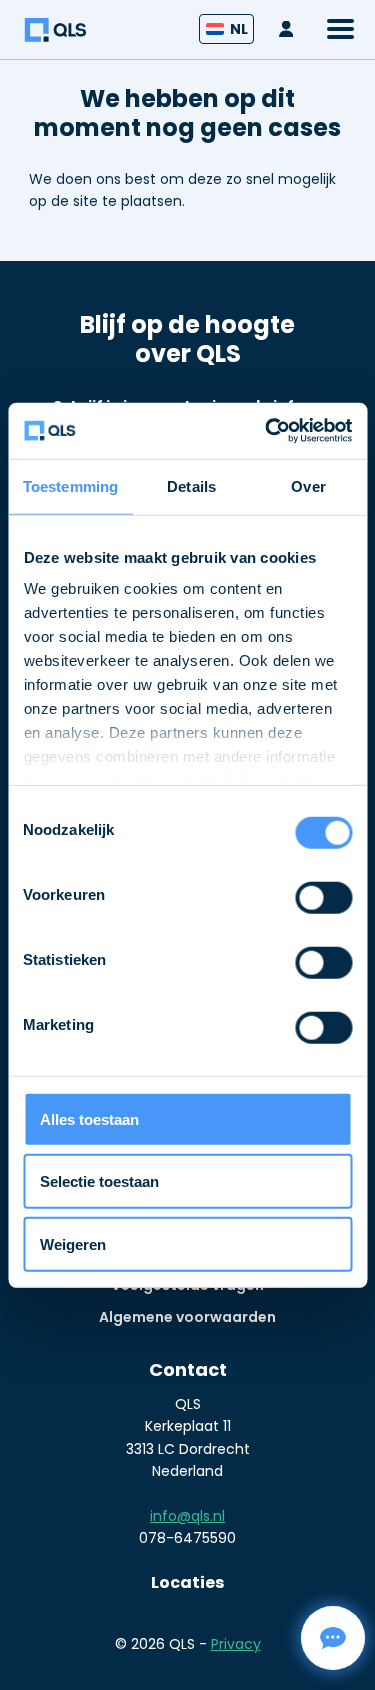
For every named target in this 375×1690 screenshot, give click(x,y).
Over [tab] (308, 485)
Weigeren (73, 1243)
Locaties (187, 1582)
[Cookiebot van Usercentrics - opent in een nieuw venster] (267, 431)
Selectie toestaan (99, 1181)
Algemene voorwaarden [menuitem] (187, 1317)
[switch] (323, 898)
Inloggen (291, 29)
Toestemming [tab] (70, 485)
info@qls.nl (187, 1516)
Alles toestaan (89, 1118)
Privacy (236, 1644)
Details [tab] (191, 485)
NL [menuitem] (239, 29)
